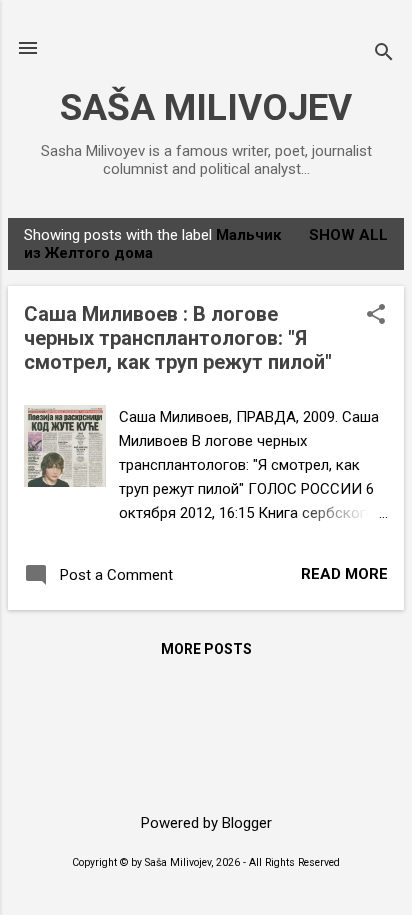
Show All (348, 235)
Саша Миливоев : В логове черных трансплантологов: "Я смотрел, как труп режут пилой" (178, 338)
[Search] (384, 54)
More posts (206, 649)
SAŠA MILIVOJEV (206, 107)
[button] (376, 316)
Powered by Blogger (206, 823)
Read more (344, 574)
